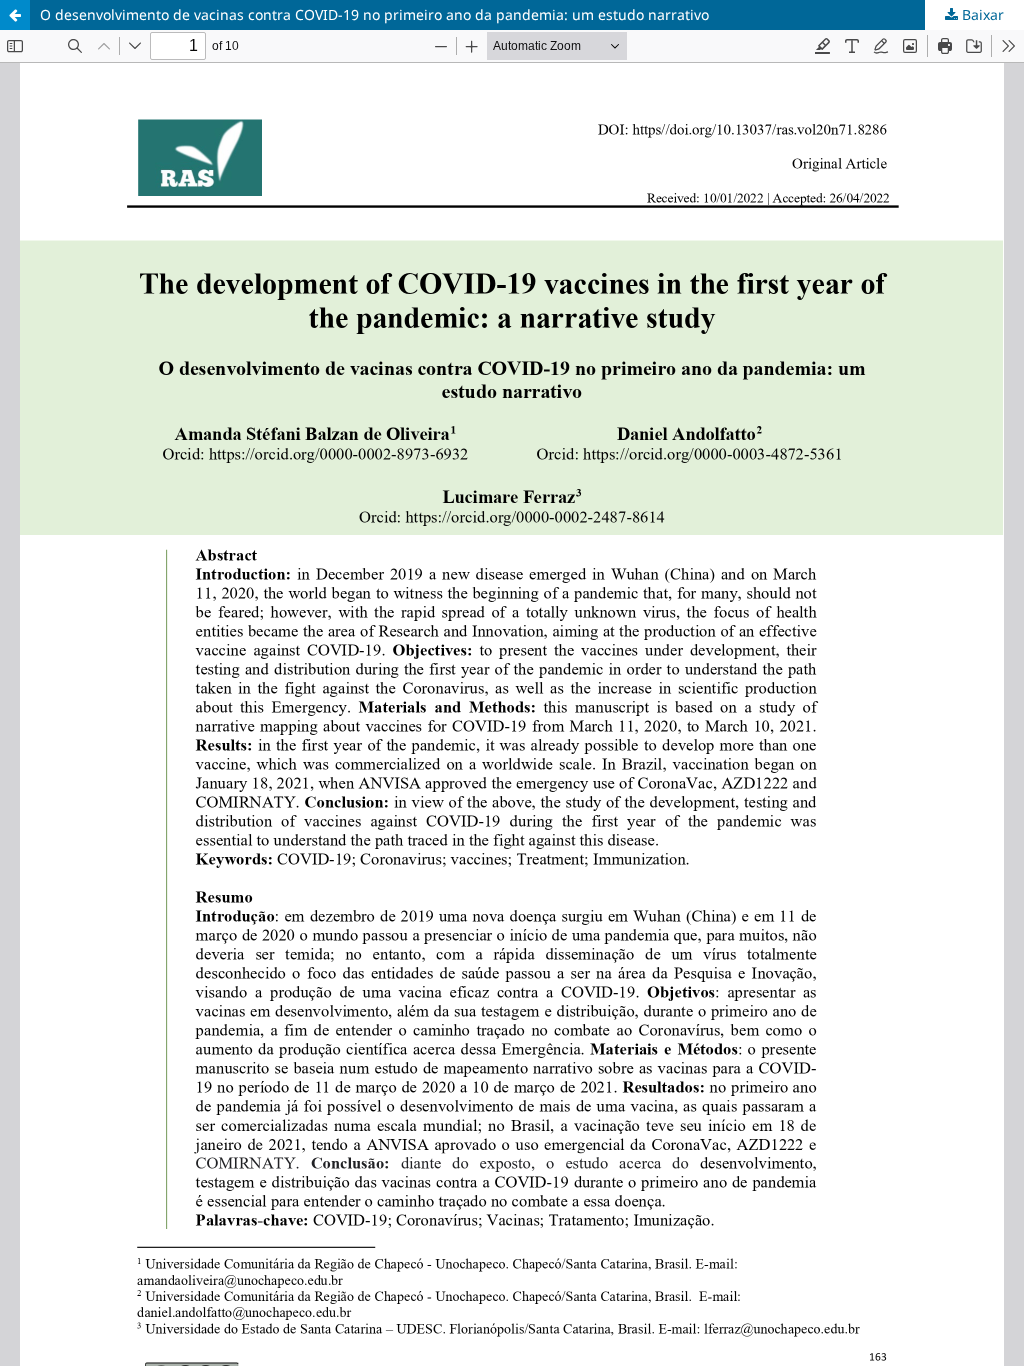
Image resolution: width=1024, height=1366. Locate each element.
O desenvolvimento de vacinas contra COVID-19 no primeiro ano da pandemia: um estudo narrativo (374, 14)
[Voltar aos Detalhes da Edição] (15, 15)
